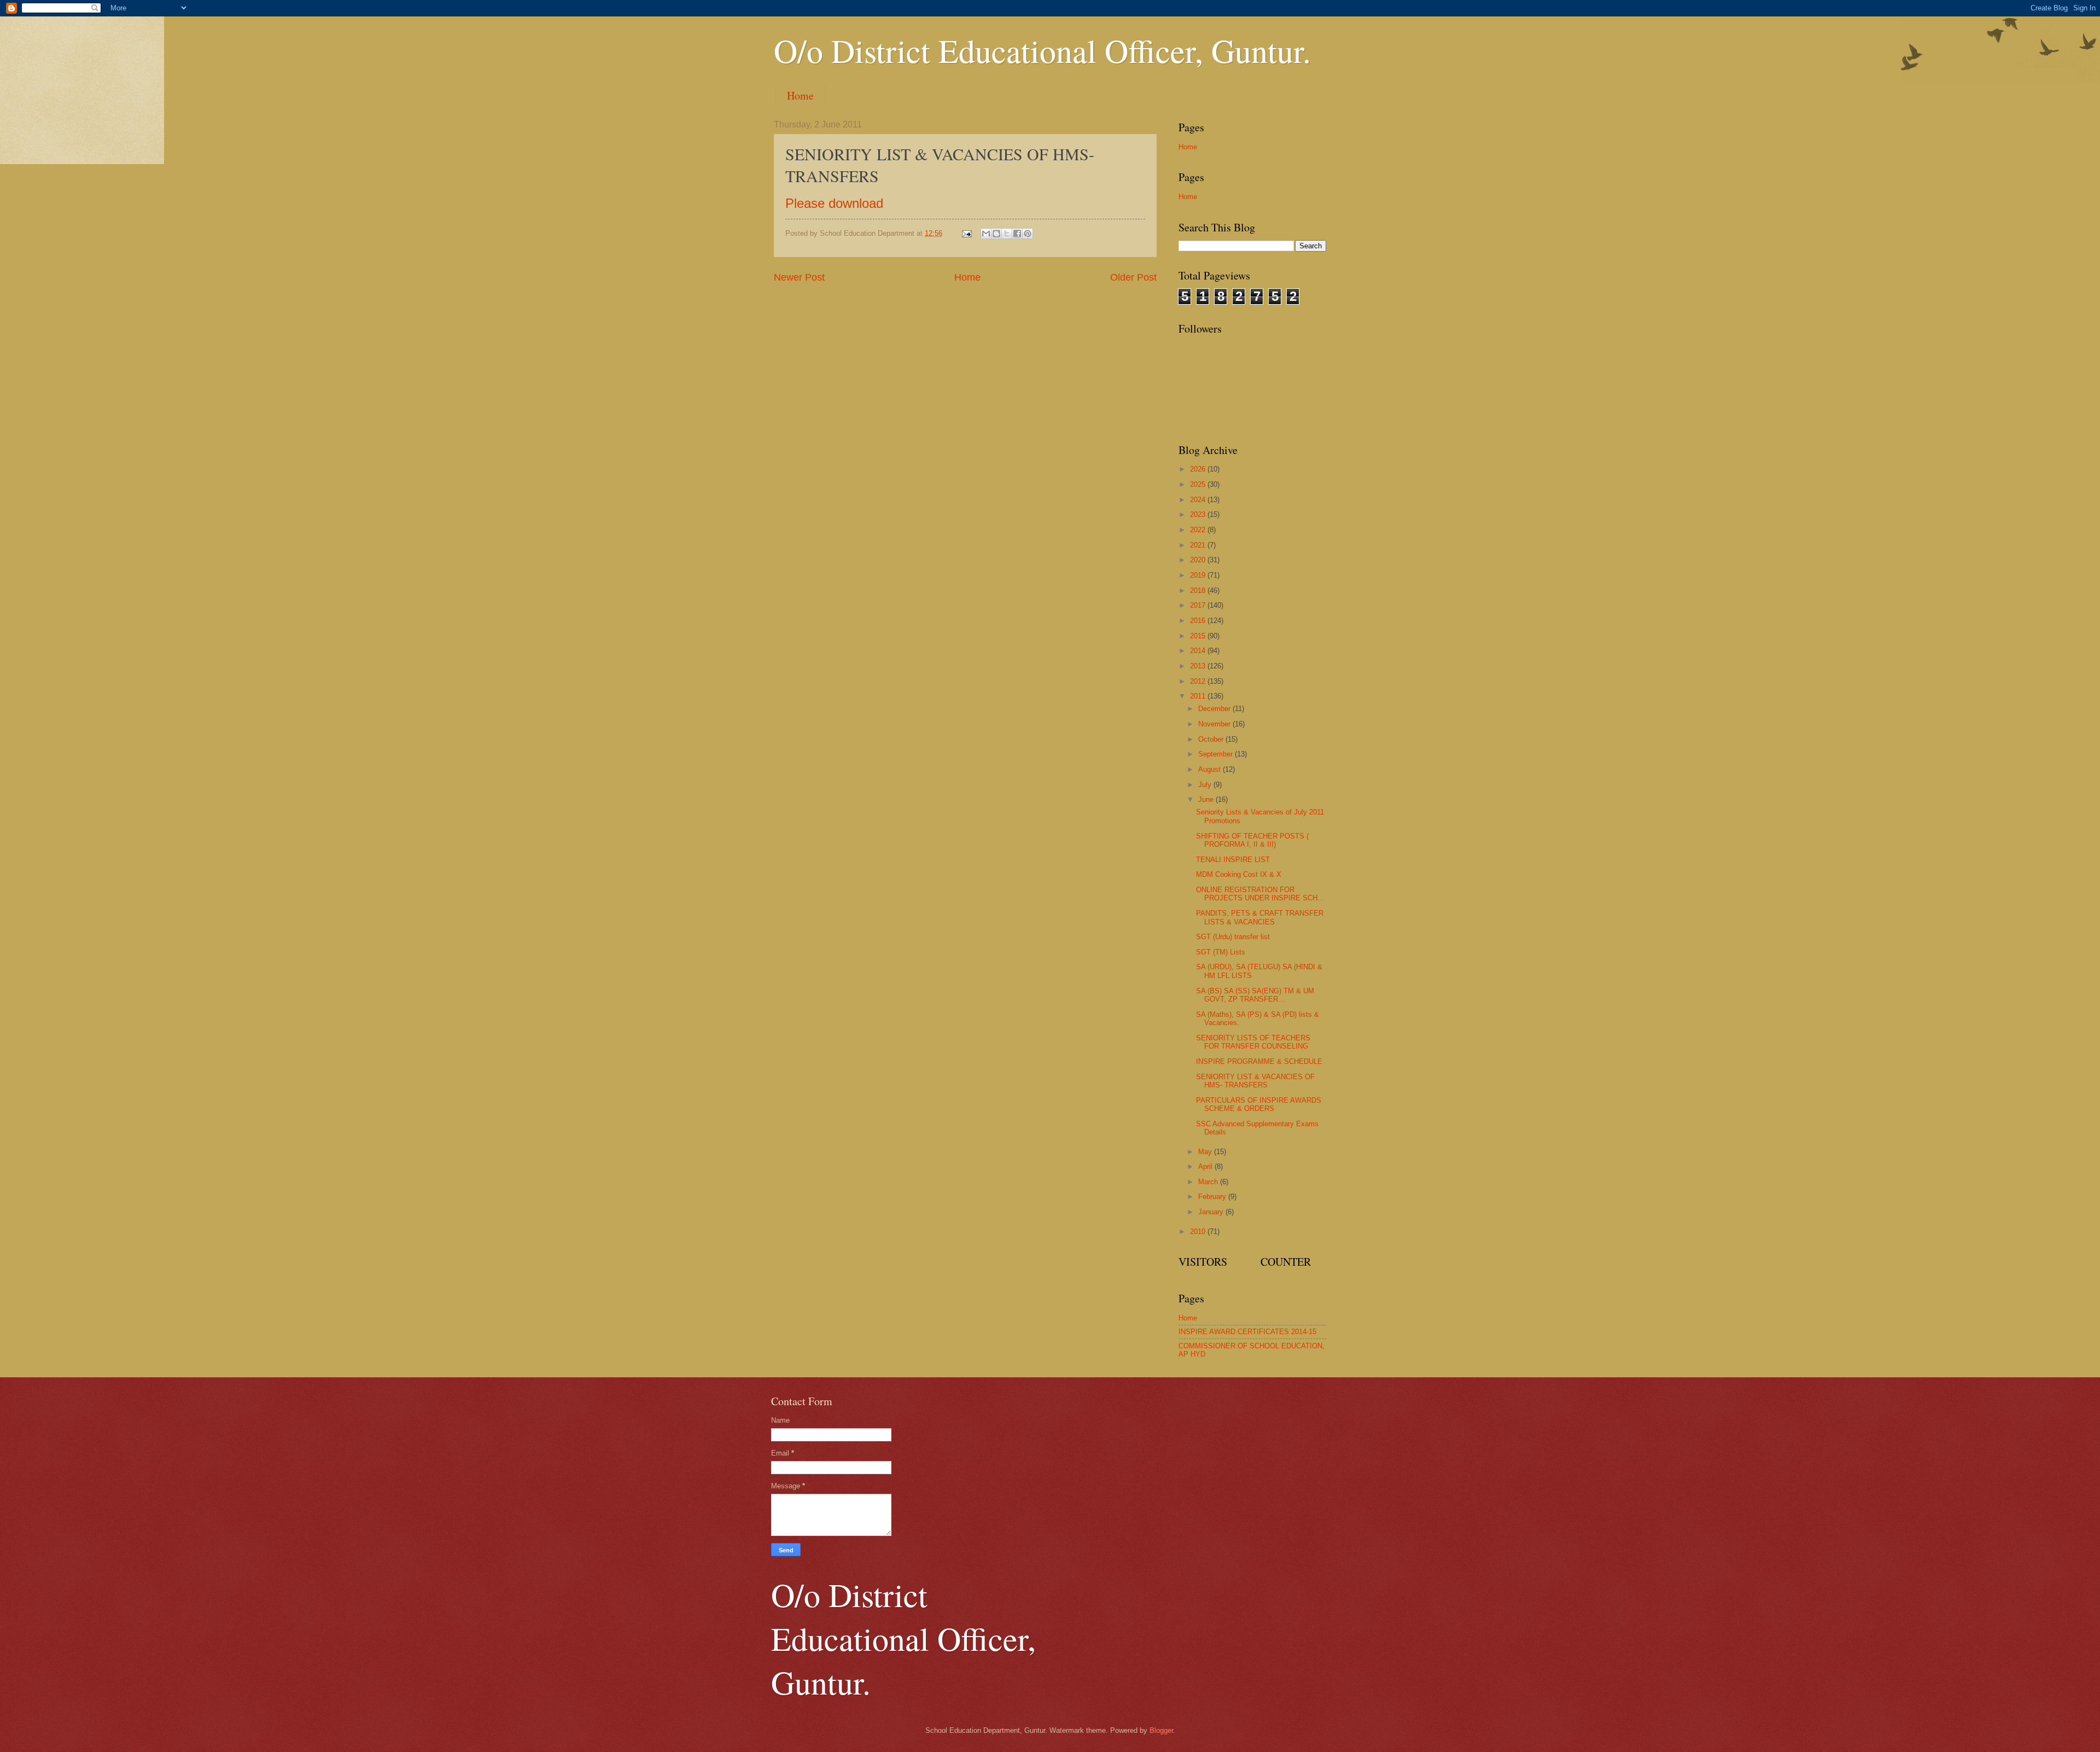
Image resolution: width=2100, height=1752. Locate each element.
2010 (1199, 1232)
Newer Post (799, 277)
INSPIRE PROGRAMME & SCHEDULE (1259, 1061)
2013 (1199, 666)
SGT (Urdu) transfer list (1233, 937)
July (1206, 785)
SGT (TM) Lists (1221, 952)
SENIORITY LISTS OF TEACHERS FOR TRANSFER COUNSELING (1253, 1042)
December (1215, 709)
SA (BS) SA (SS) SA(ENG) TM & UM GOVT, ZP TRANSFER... (1255, 995)
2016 (1199, 621)
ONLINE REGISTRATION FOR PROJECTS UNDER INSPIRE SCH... (1260, 894)
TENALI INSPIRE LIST (1233, 860)
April (1206, 1166)
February (1213, 1197)
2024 (1199, 500)
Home (800, 95)
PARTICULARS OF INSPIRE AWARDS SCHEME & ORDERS (1259, 1104)
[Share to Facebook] (1017, 234)
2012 (1199, 681)
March (1209, 1182)
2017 (1199, 605)
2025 (1199, 484)
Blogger (1161, 1730)
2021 (1199, 545)
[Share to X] (1007, 234)
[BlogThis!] (996, 234)
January (1212, 1212)
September (1217, 754)
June (1207, 799)
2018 (1199, 590)
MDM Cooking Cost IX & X (1239, 874)
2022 (1199, 530)
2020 (1199, 560)
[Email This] (986, 234)
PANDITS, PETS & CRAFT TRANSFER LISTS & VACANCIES (1260, 917)
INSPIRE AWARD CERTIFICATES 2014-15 (1247, 1332)
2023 (1199, 514)
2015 (1199, 636)
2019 (1199, 575)
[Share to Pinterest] (1028, 234)
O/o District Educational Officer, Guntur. (1042, 50)
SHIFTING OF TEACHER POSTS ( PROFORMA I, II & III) (1252, 840)
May (1206, 1152)
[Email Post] (966, 233)
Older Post (1133, 277)
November (1215, 724)
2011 (1199, 696)
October (1212, 739)
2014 (1199, 651)
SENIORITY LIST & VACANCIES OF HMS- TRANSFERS (1255, 1081)
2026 (1199, 469)
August (1211, 769)
